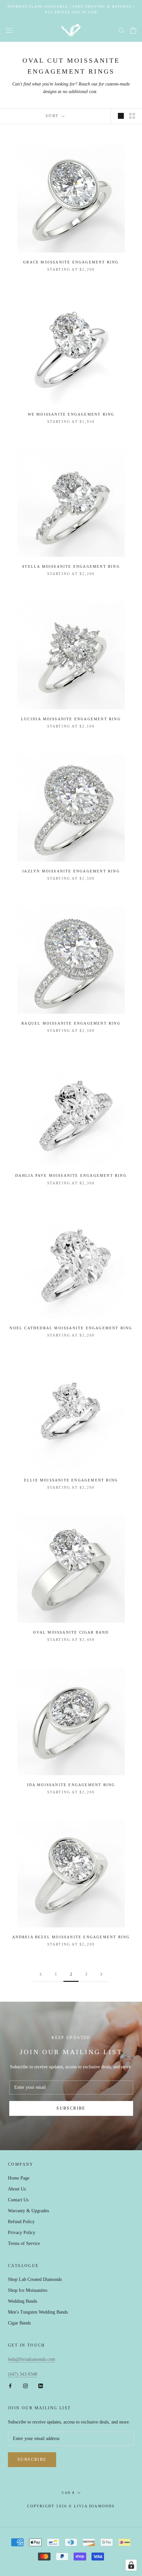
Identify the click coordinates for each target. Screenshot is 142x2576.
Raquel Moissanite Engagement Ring (71, 1023)
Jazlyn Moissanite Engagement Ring (71, 871)
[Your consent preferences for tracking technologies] (131, 2565)
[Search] (122, 30)
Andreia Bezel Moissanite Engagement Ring (71, 1937)
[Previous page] (41, 1974)
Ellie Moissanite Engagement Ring (71, 1480)
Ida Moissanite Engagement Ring (71, 1785)
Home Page (19, 2178)
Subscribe (71, 2108)
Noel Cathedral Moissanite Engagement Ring (71, 1328)
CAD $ (68, 2493)
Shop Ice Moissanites (28, 2290)
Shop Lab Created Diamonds (35, 2279)
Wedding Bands (22, 2301)
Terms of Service (24, 2243)
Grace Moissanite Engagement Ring (71, 262)
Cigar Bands (19, 2323)
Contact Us (18, 2200)
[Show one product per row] (121, 116)
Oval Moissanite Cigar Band (71, 1632)
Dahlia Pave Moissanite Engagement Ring (71, 1175)
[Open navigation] (9, 31)
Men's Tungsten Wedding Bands (38, 2312)
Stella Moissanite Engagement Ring (71, 566)
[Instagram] (25, 2385)
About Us (17, 2189)
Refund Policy (21, 2222)
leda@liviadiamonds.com (32, 2359)
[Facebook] (10, 2385)
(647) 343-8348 (23, 2374)
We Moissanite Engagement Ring (71, 414)
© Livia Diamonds (92, 2506)
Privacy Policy (22, 2233)
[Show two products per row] (132, 116)
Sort (53, 116)
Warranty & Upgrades (28, 2211)
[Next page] (101, 1974)
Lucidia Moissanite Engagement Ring (71, 719)
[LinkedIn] (41, 2385)
